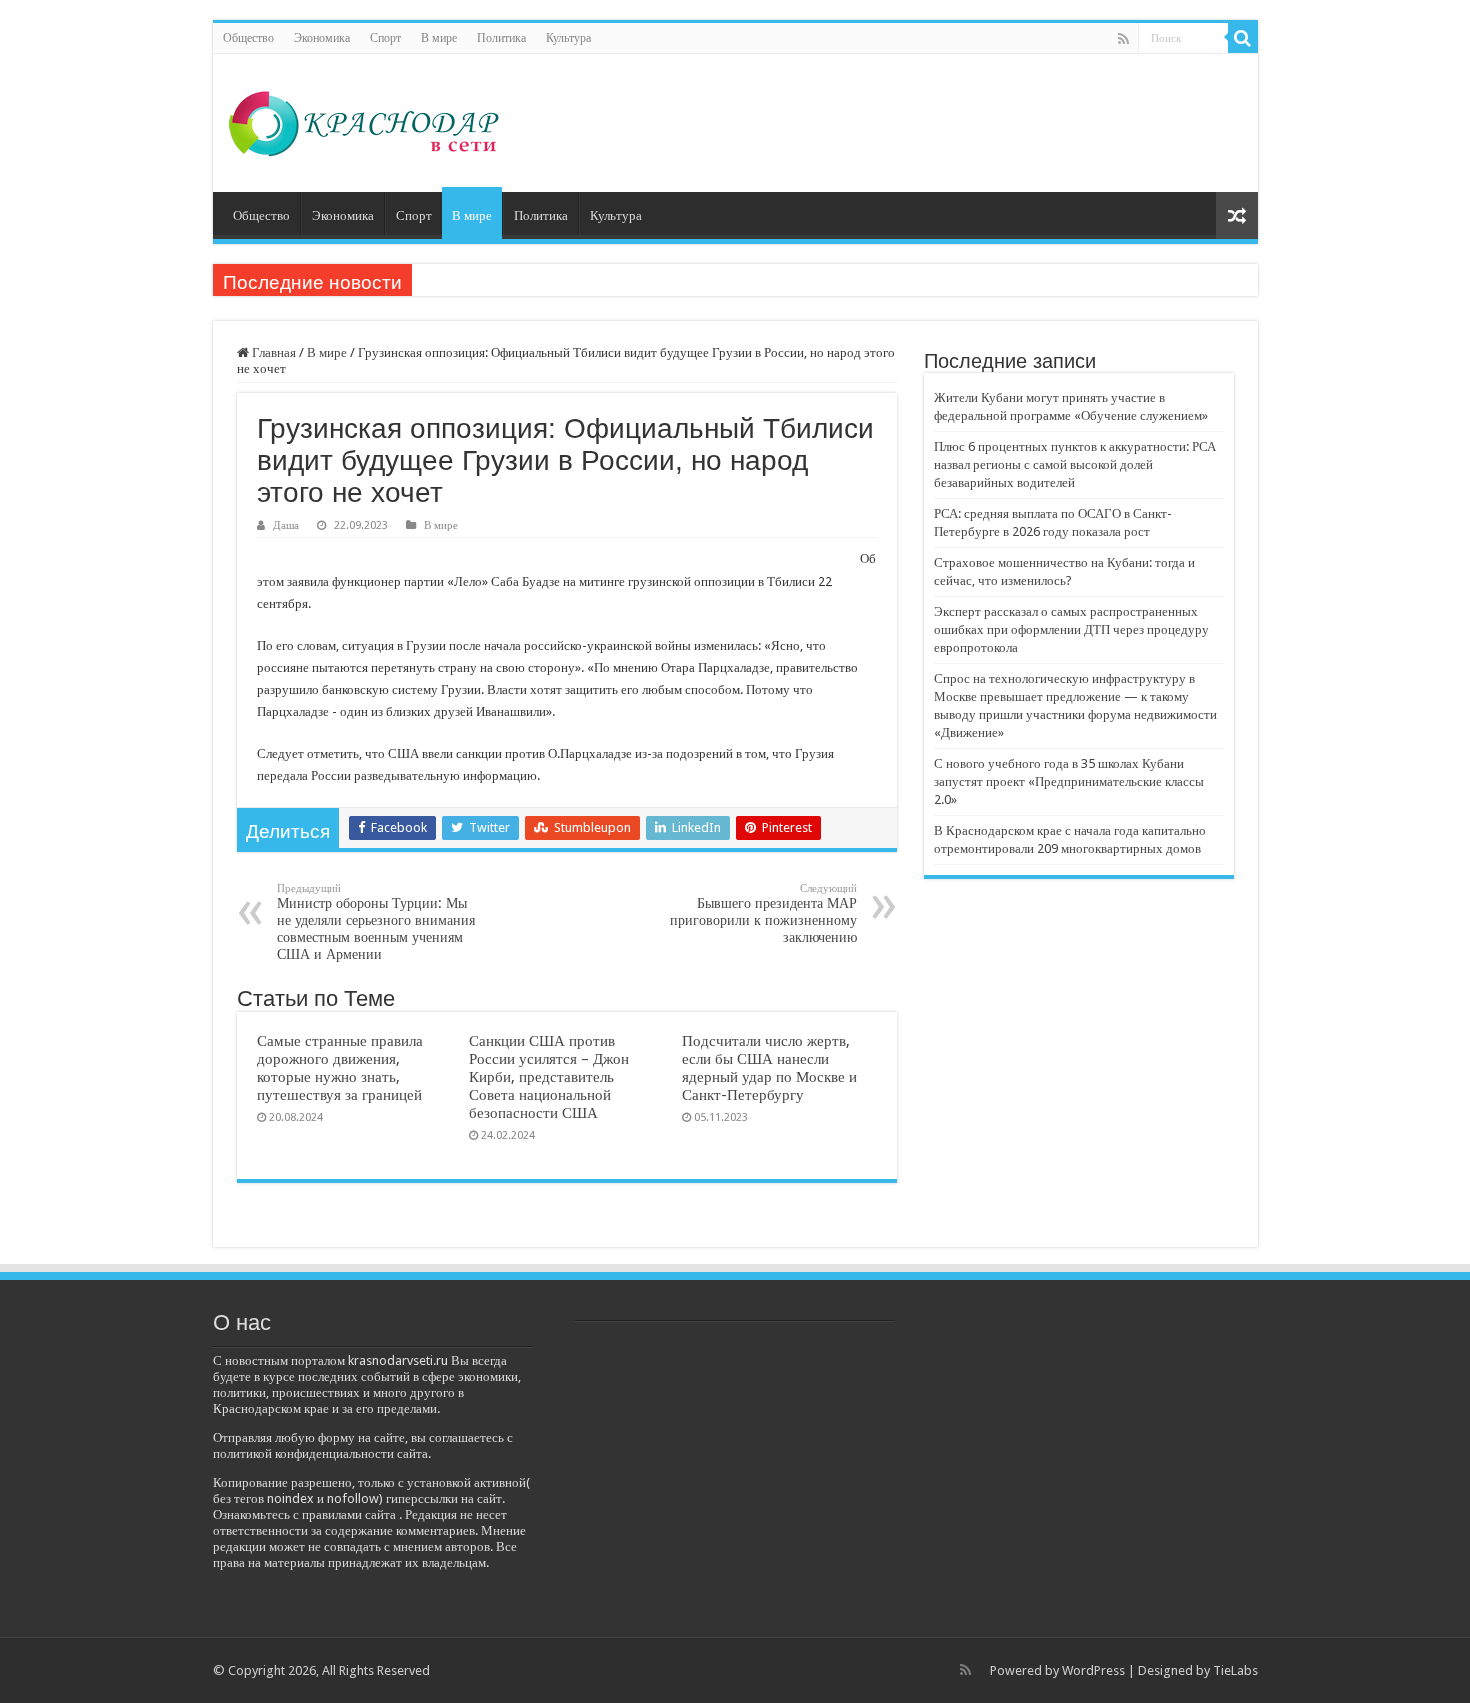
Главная (272, 352)
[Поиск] (1243, 38)
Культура (568, 38)
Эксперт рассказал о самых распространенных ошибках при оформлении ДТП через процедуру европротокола (1071, 629)
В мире (439, 38)
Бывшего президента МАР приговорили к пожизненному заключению (763, 913)
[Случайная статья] (1237, 215)
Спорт (385, 38)
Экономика (322, 38)
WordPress (1093, 1670)
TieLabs (1235, 1670)
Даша (286, 525)
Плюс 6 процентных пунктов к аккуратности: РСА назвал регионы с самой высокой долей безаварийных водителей (1075, 464)
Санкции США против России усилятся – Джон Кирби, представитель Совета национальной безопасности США (549, 1077)
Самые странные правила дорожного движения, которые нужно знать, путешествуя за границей (340, 1068)
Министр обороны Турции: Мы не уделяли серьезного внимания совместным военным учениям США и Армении (376, 922)
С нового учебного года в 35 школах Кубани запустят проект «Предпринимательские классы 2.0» (1069, 781)
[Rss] (1123, 39)
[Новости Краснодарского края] (364, 119)
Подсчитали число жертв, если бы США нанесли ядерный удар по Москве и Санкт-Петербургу (769, 1068)
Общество (248, 38)
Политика (501, 38)
